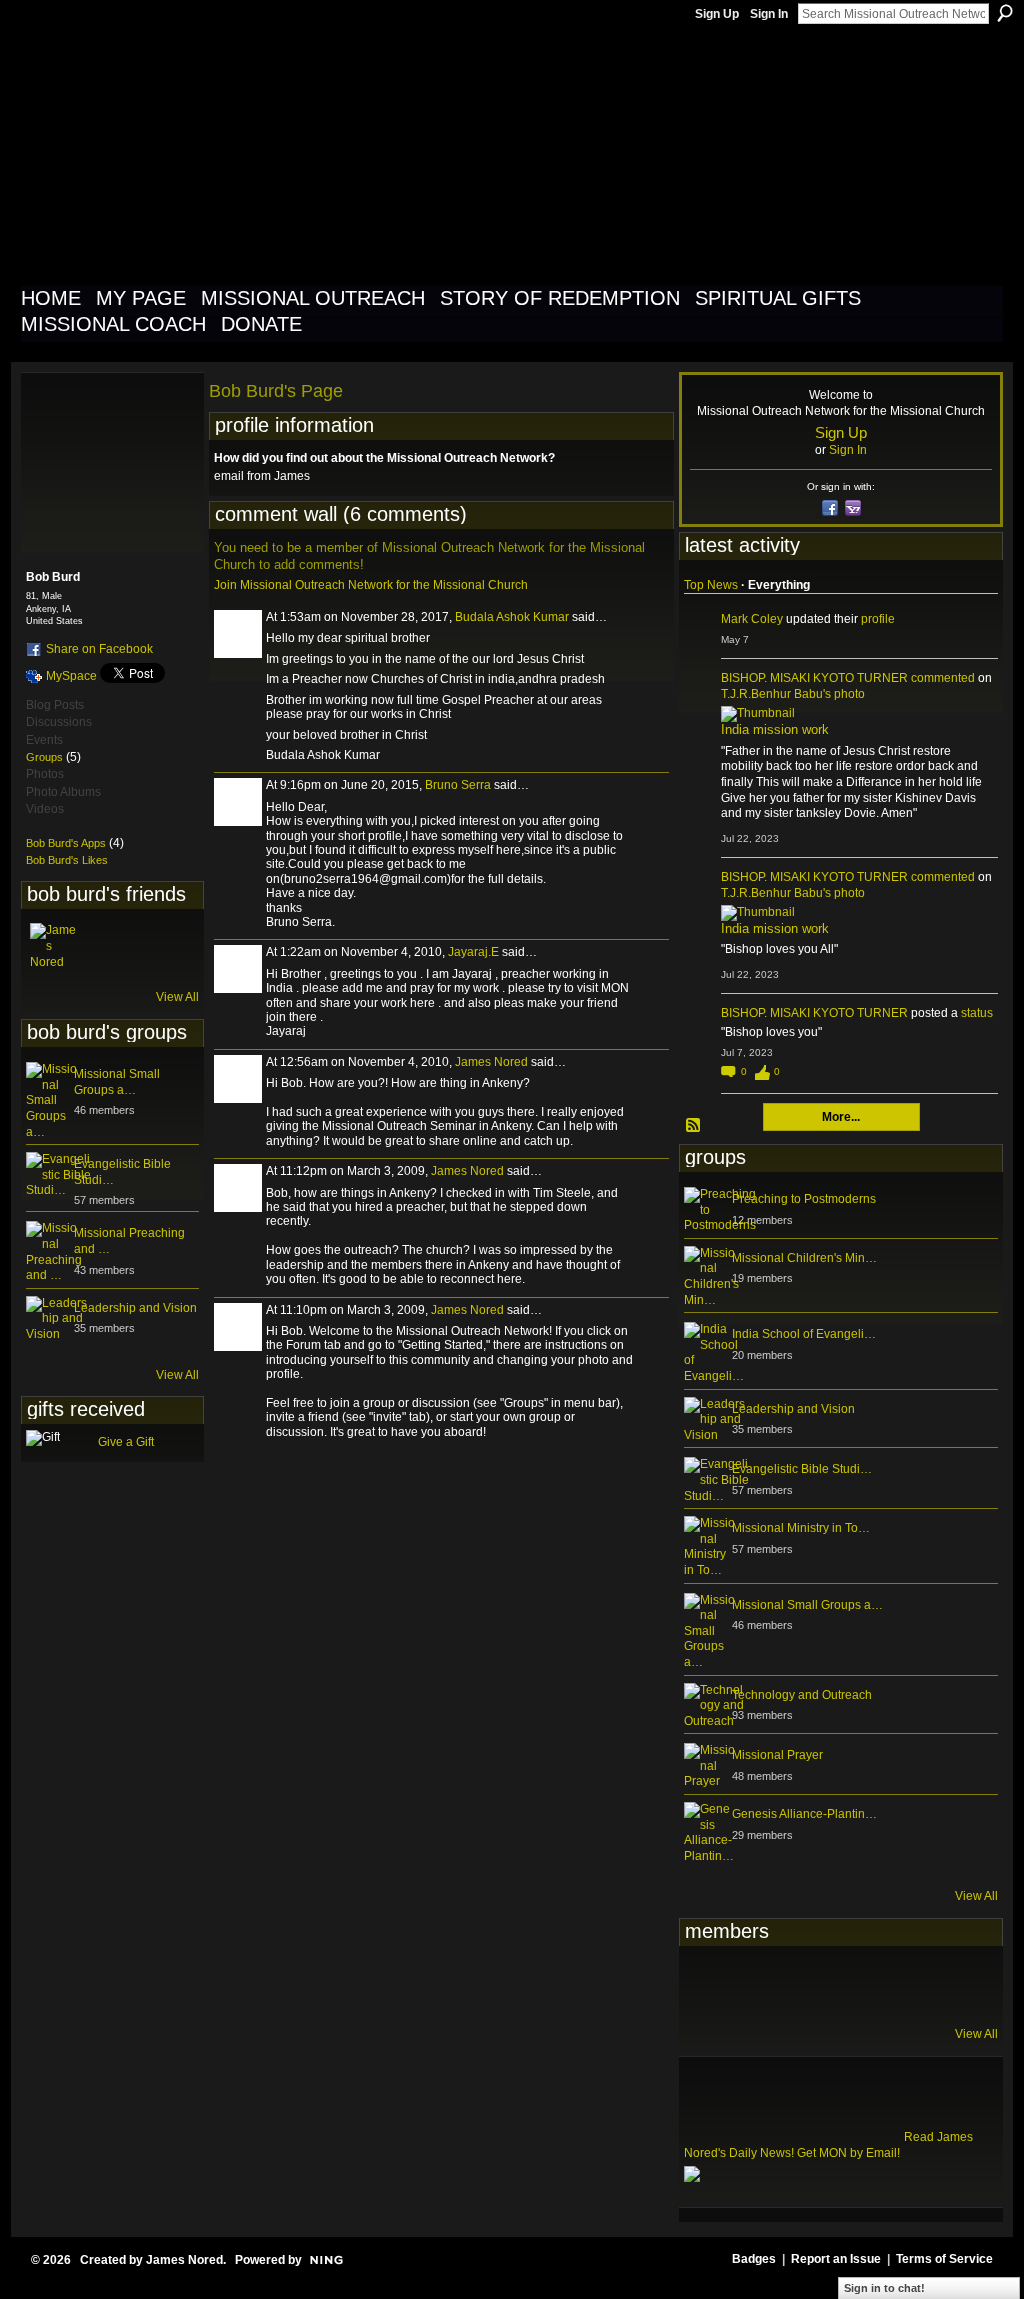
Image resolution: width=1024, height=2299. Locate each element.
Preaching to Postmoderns (804, 1199)
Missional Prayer (777, 1755)
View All (177, 997)
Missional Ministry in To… (801, 1528)
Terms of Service (944, 2259)
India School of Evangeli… (804, 1334)
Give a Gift (126, 1442)
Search (1005, 13)
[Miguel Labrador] (904, 1984)
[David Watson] (757, 1984)
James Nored (491, 1062)
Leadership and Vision (135, 1308)
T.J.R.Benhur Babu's (776, 694)
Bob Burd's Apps (66, 843)
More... (841, 1117)
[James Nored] (54, 947)
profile (878, 619)
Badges (754, 2259)
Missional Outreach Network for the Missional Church (383, 154)
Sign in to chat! (884, 2288)
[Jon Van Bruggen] (806, 1984)
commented (943, 678)
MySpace (71, 676)
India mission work (775, 729)
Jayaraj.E (473, 952)
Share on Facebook (99, 649)
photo (849, 694)
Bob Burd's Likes (67, 860)
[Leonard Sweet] (708, 1984)
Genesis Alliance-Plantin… (804, 1814)
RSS (694, 1126)
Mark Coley (752, 619)
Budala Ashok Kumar (512, 617)
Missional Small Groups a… (117, 1082)
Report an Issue (836, 2259)
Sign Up (717, 14)
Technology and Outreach (802, 1695)
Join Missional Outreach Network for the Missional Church (371, 585)
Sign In (769, 14)
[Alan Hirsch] (953, 1984)
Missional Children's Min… (804, 1258)
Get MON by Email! (848, 2153)
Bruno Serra (458, 785)
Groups (44, 757)
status (977, 1013)
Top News (711, 585)
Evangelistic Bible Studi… (802, 1469)
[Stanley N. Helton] (855, 1984)
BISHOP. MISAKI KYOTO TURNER (814, 678)
